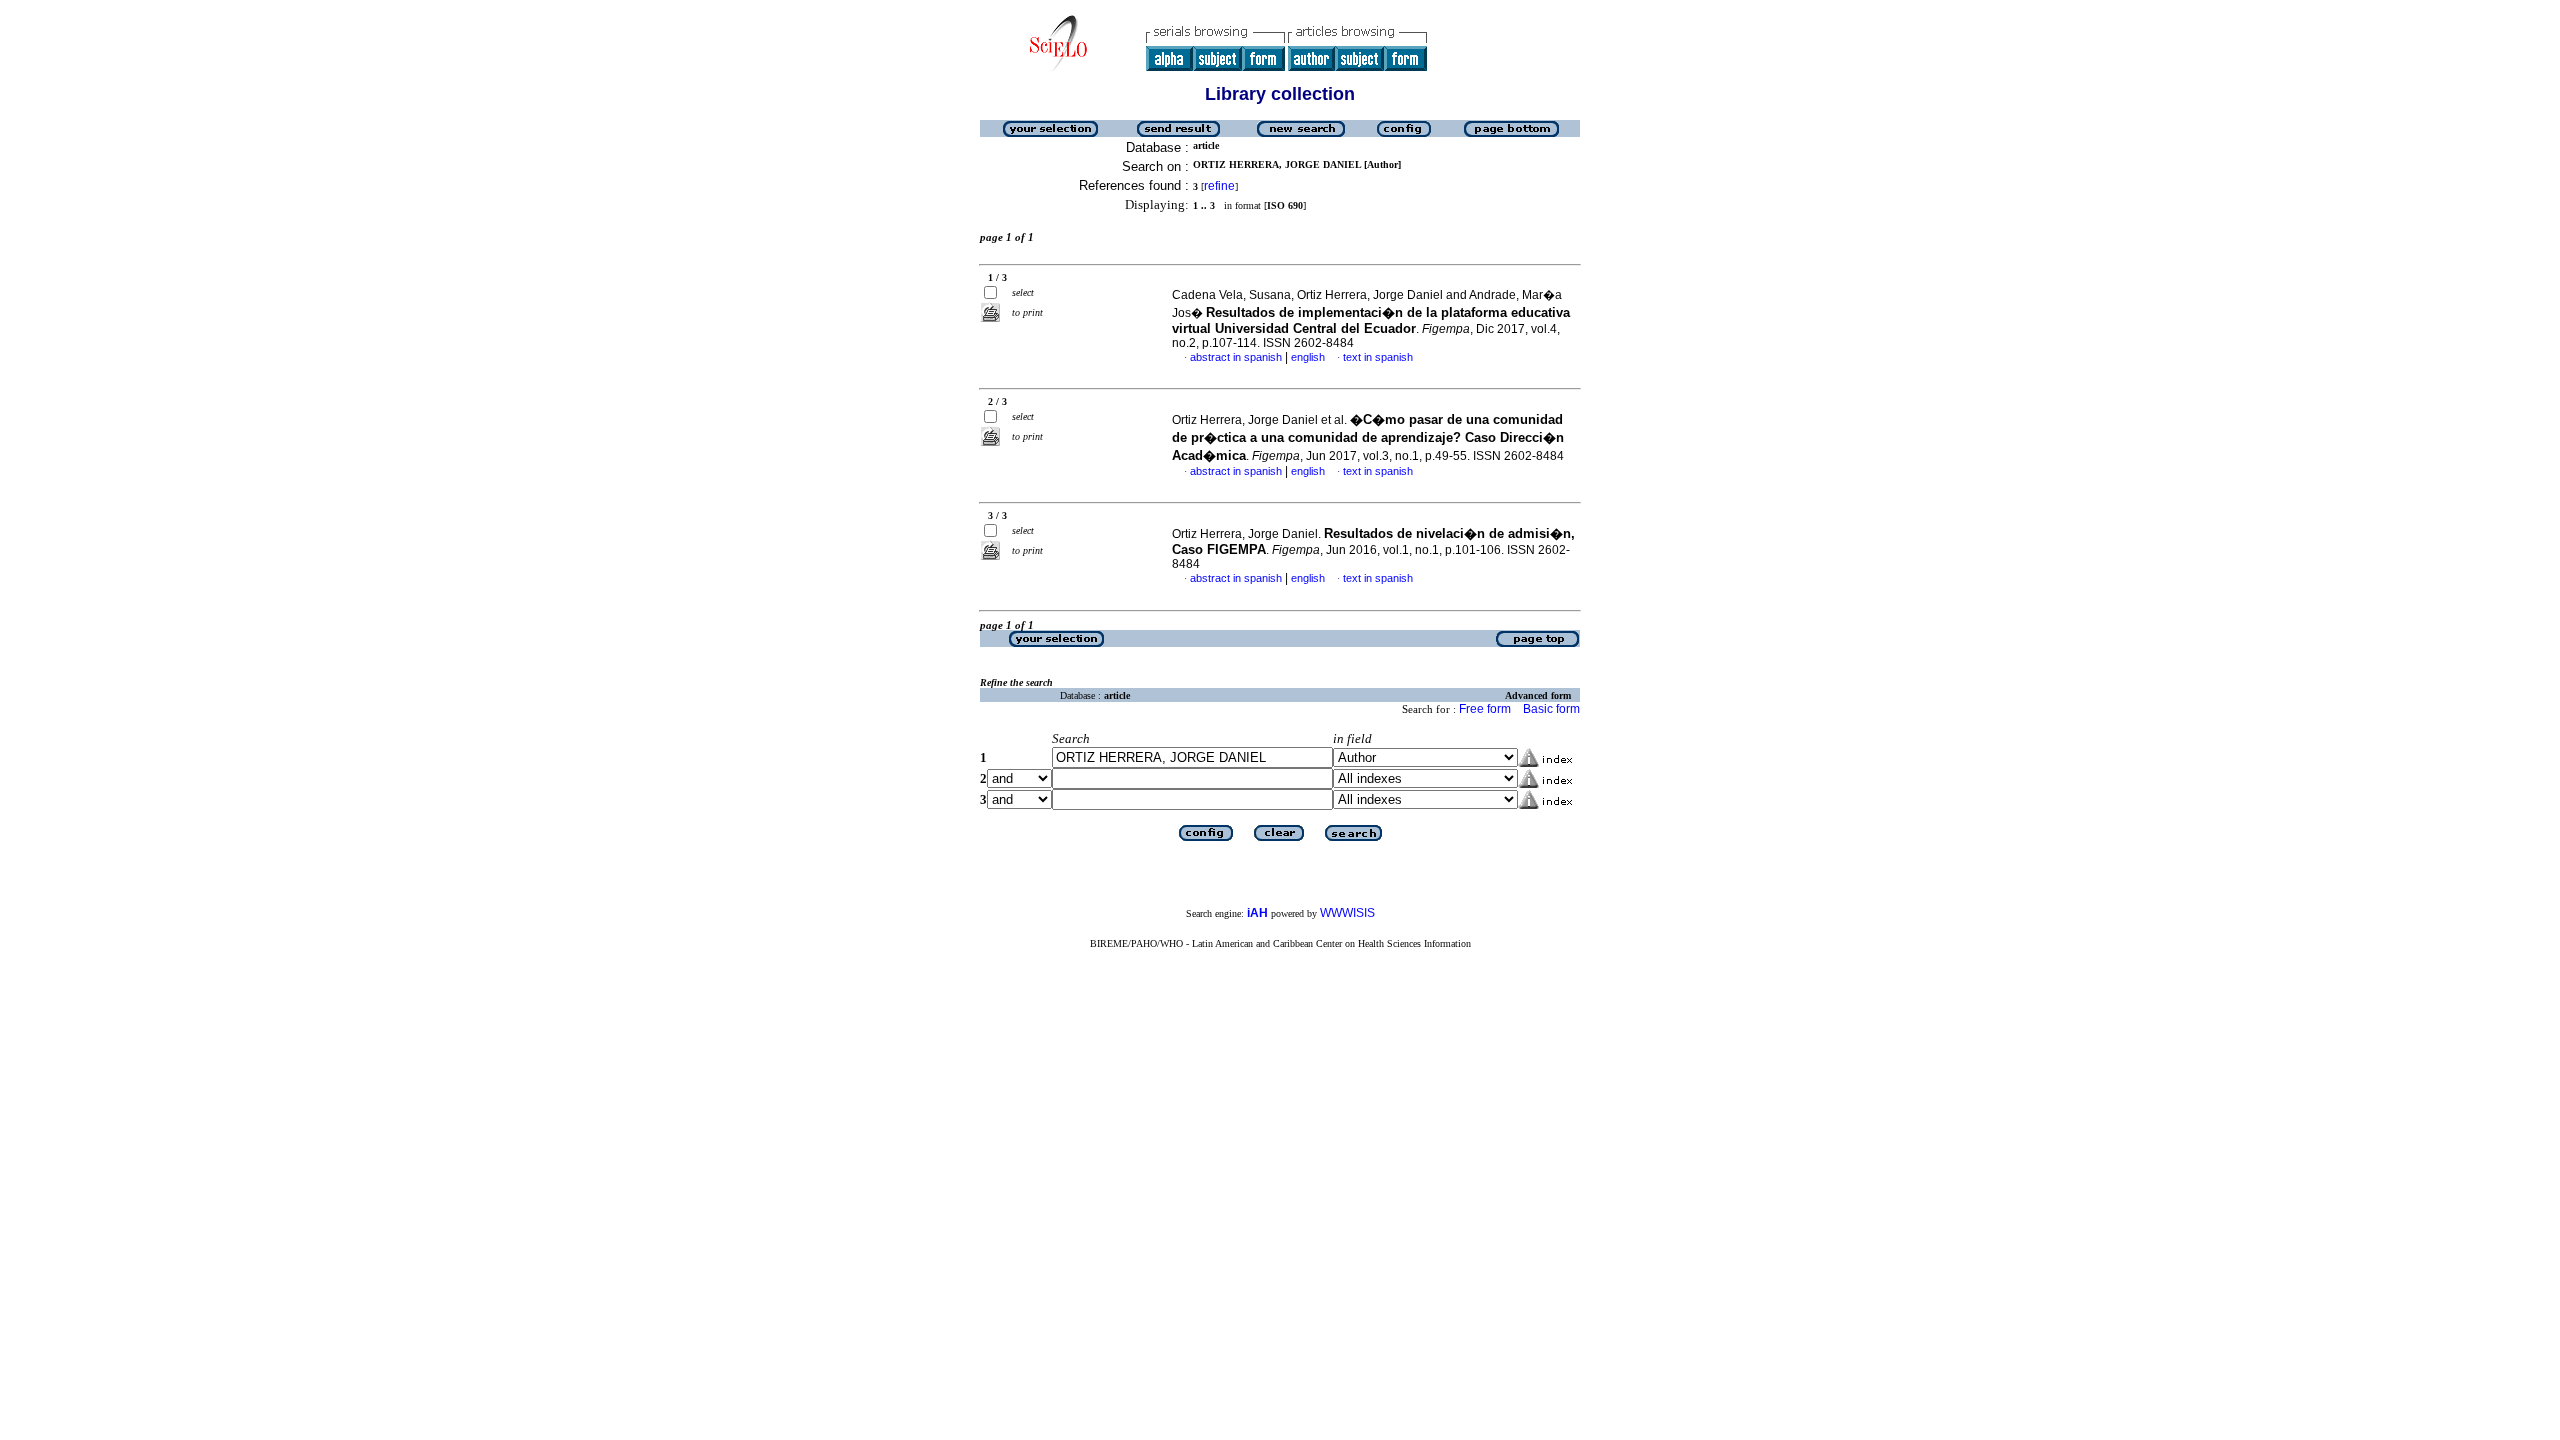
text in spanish (1378, 357)
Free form (1485, 709)
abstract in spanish (1236, 357)
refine (1219, 186)
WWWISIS (1347, 913)
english (1308, 357)
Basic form (1551, 709)
